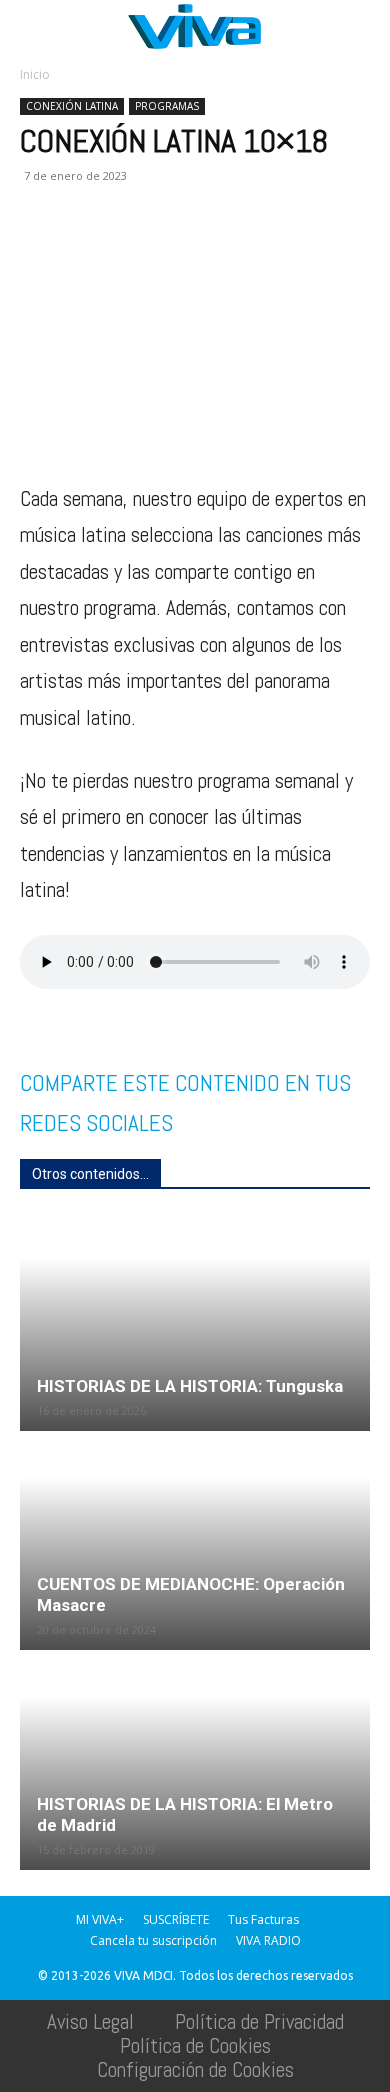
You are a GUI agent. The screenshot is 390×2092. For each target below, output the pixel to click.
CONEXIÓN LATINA (72, 106)
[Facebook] (40, 249)
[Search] (362, 27)
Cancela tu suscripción (153, 1940)
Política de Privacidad (259, 2021)
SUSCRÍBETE (176, 1919)
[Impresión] (224, 249)
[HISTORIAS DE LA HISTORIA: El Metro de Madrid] (195, 1761)
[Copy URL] (316, 249)
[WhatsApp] (132, 249)
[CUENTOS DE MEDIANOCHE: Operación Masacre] (195, 1542)
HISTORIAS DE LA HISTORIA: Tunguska (190, 1386)
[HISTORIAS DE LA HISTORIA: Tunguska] (195, 1323)
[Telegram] (270, 249)
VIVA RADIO (268, 1940)
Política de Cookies (195, 2045)
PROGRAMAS (167, 106)
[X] (86, 249)
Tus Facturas (263, 1919)
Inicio (35, 74)
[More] (363, 249)
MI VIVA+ (100, 1919)
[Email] (178, 249)
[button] (34, 27)
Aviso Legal (90, 2021)
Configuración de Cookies (195, 2069)
